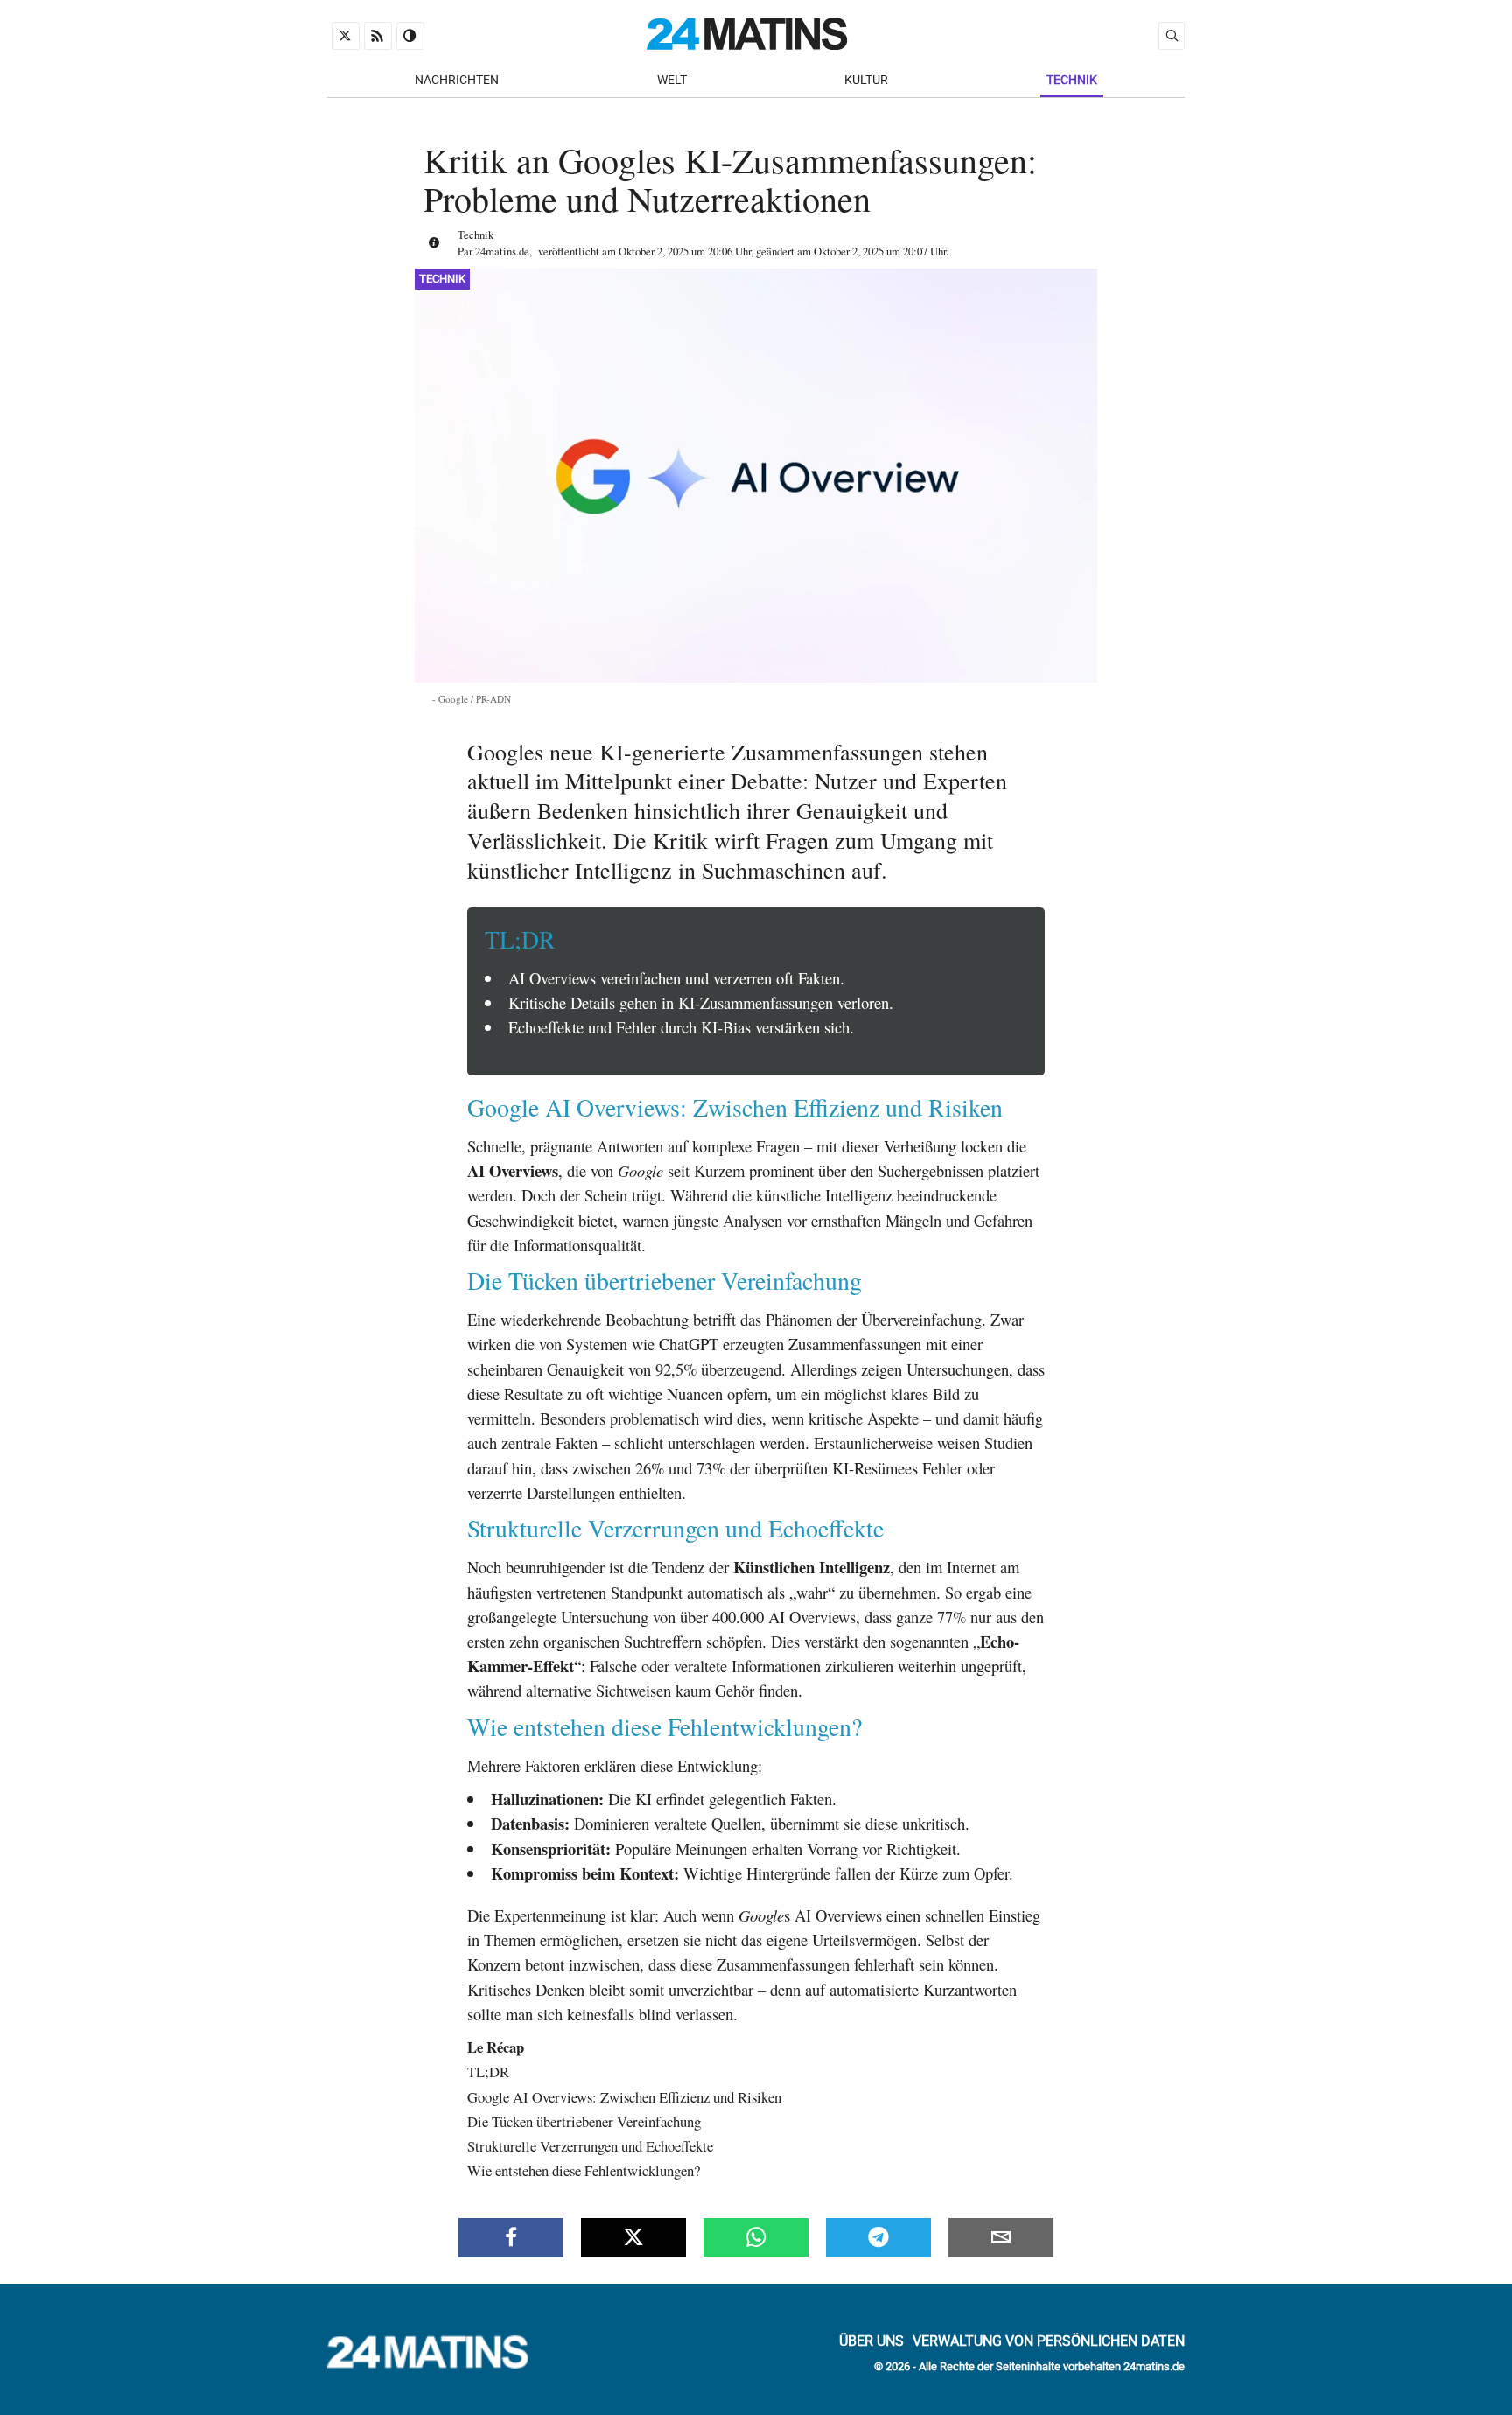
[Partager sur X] (633, 2237)
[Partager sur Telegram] (878, 2237)
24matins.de (502, 251)
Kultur (866, 80)
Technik (1072, 80)
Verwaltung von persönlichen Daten (1049, 2340)
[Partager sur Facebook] (511, 2237)
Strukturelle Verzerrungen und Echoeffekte (590, 2146)
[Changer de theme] (410, 36)
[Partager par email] (1001, 2237)
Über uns (871, 2340)
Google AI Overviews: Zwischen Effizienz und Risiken (624, 2097)
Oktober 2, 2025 (654, 251)
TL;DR (488, 2072)
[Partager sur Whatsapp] (756, 2237)
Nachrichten (457, 80)
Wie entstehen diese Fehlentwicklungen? (584, 2170)
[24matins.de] (437, 2364)
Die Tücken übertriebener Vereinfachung (584, 2121)
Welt (672, 80)
